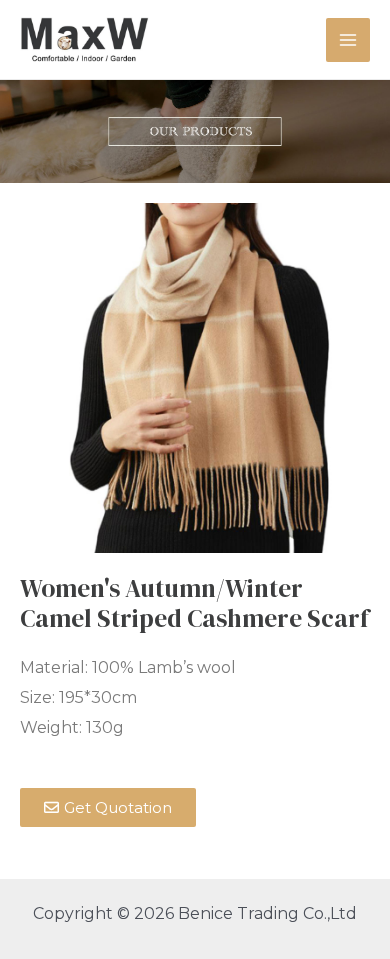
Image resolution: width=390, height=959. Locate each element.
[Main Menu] (348, 40)
